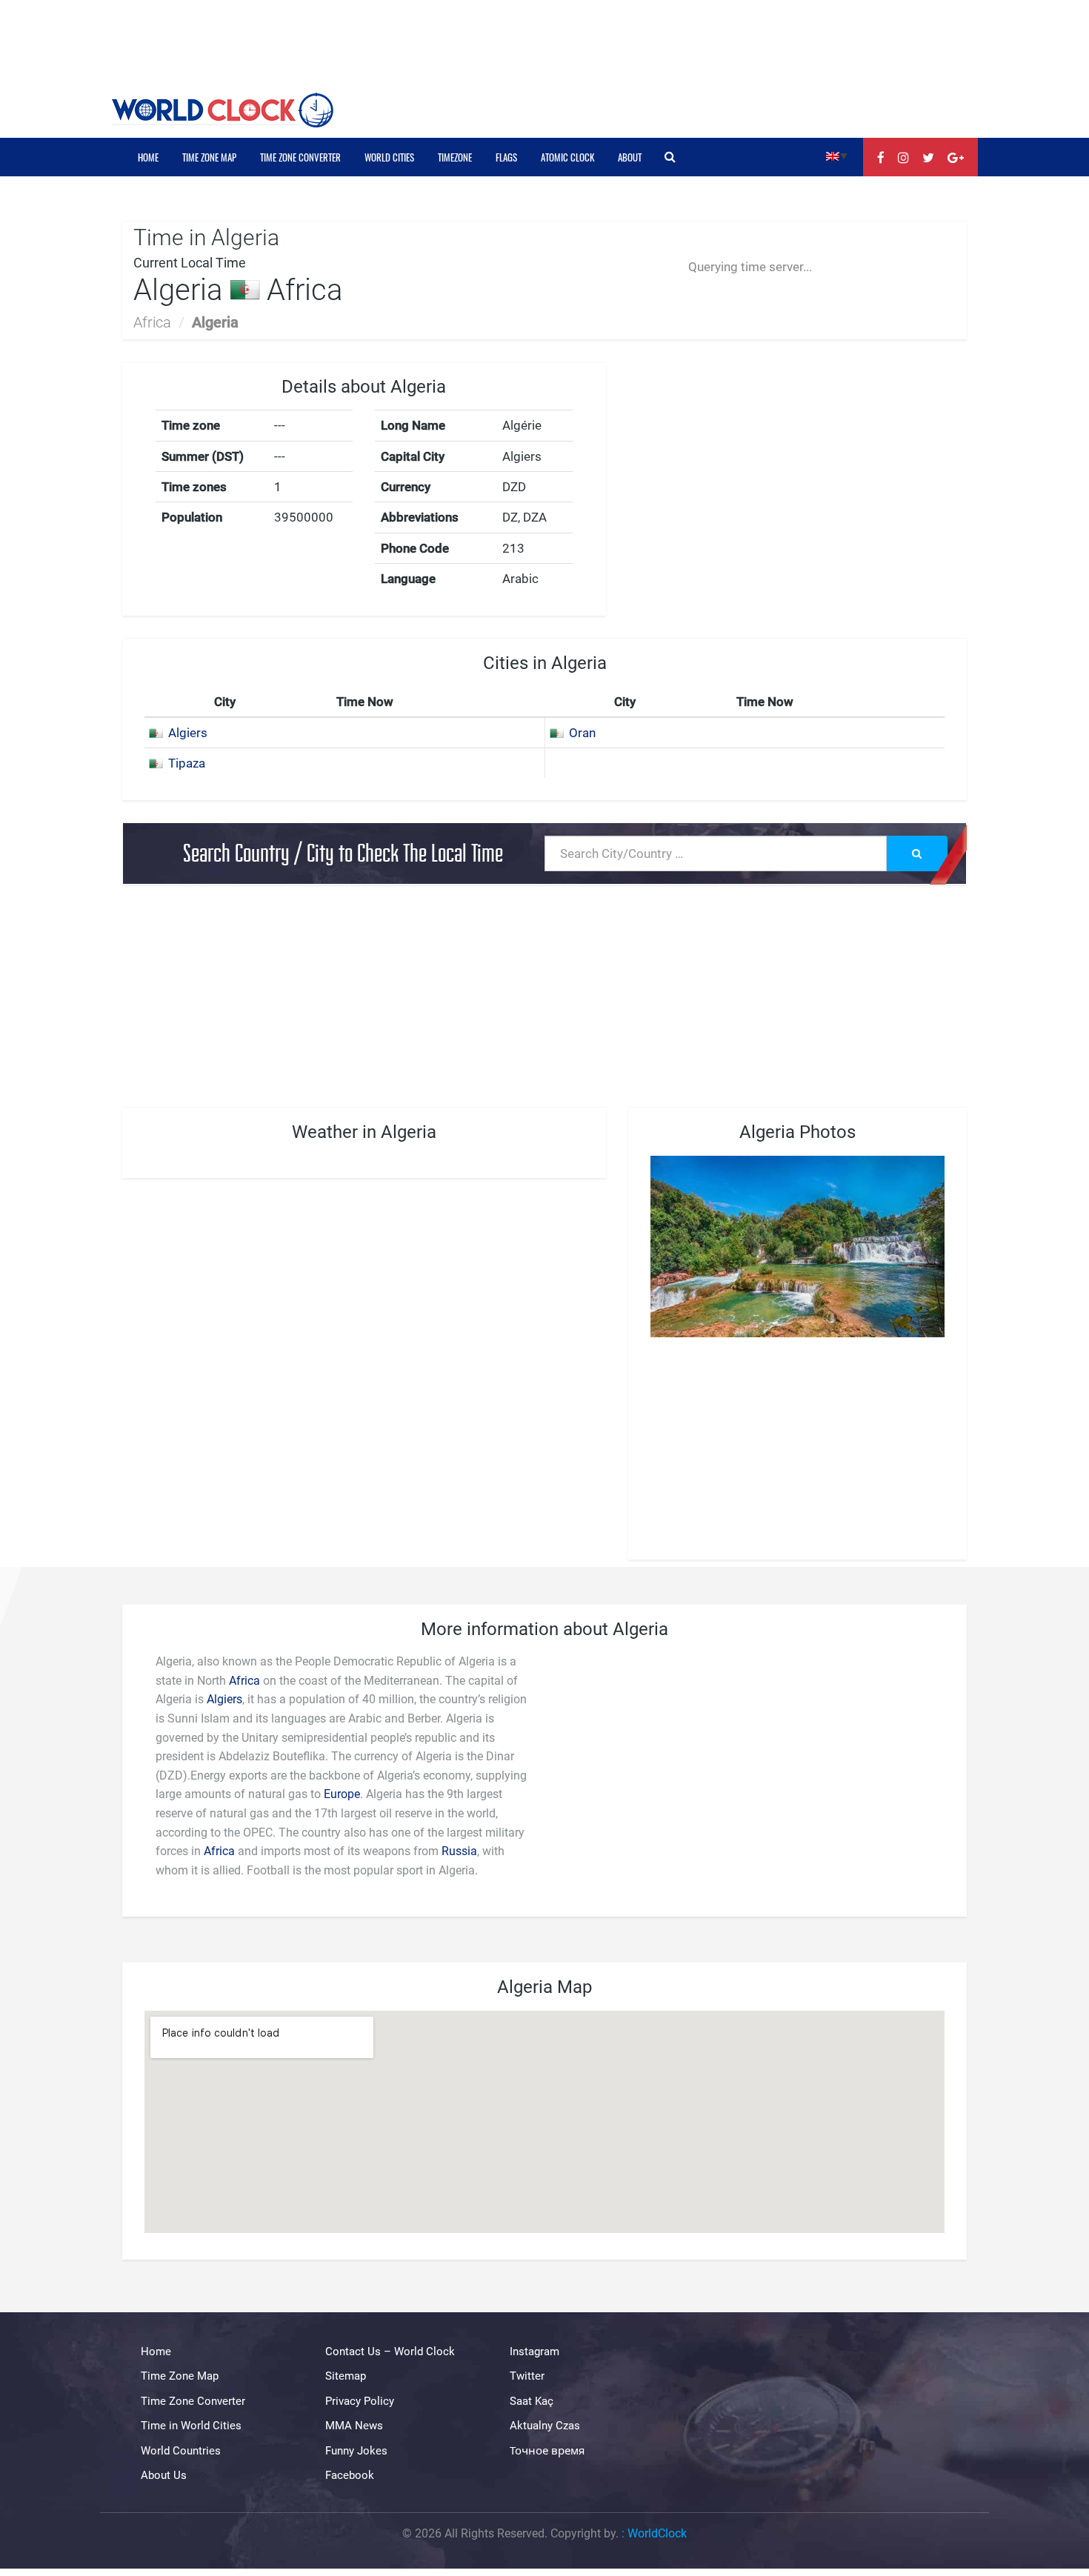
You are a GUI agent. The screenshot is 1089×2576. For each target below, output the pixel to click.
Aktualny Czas (545, 2426)
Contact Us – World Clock (390, 2352)
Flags (506, 157)
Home (148, 157)
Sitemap (346, 2376)
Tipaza (187, 763)
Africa (152, 322)
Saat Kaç (532, 2401)
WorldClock (657, 2533)
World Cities (389, 157)
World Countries (181, 2451)
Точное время (547, 2451)
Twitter (527, 2376)
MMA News (354, 2426)
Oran (582, 733)
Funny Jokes (356, 2451)
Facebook (350, 2475)
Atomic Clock (567, 157)
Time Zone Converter (300, 157)
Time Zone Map (209, 157)
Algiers (188, 733)
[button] (837, 155)
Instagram (534, 2352)
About (630, 157)
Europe (342, 1794)
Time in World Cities (191, 2426)
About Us (164, 2475)
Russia (459, 1851)
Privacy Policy (360, 2401)
